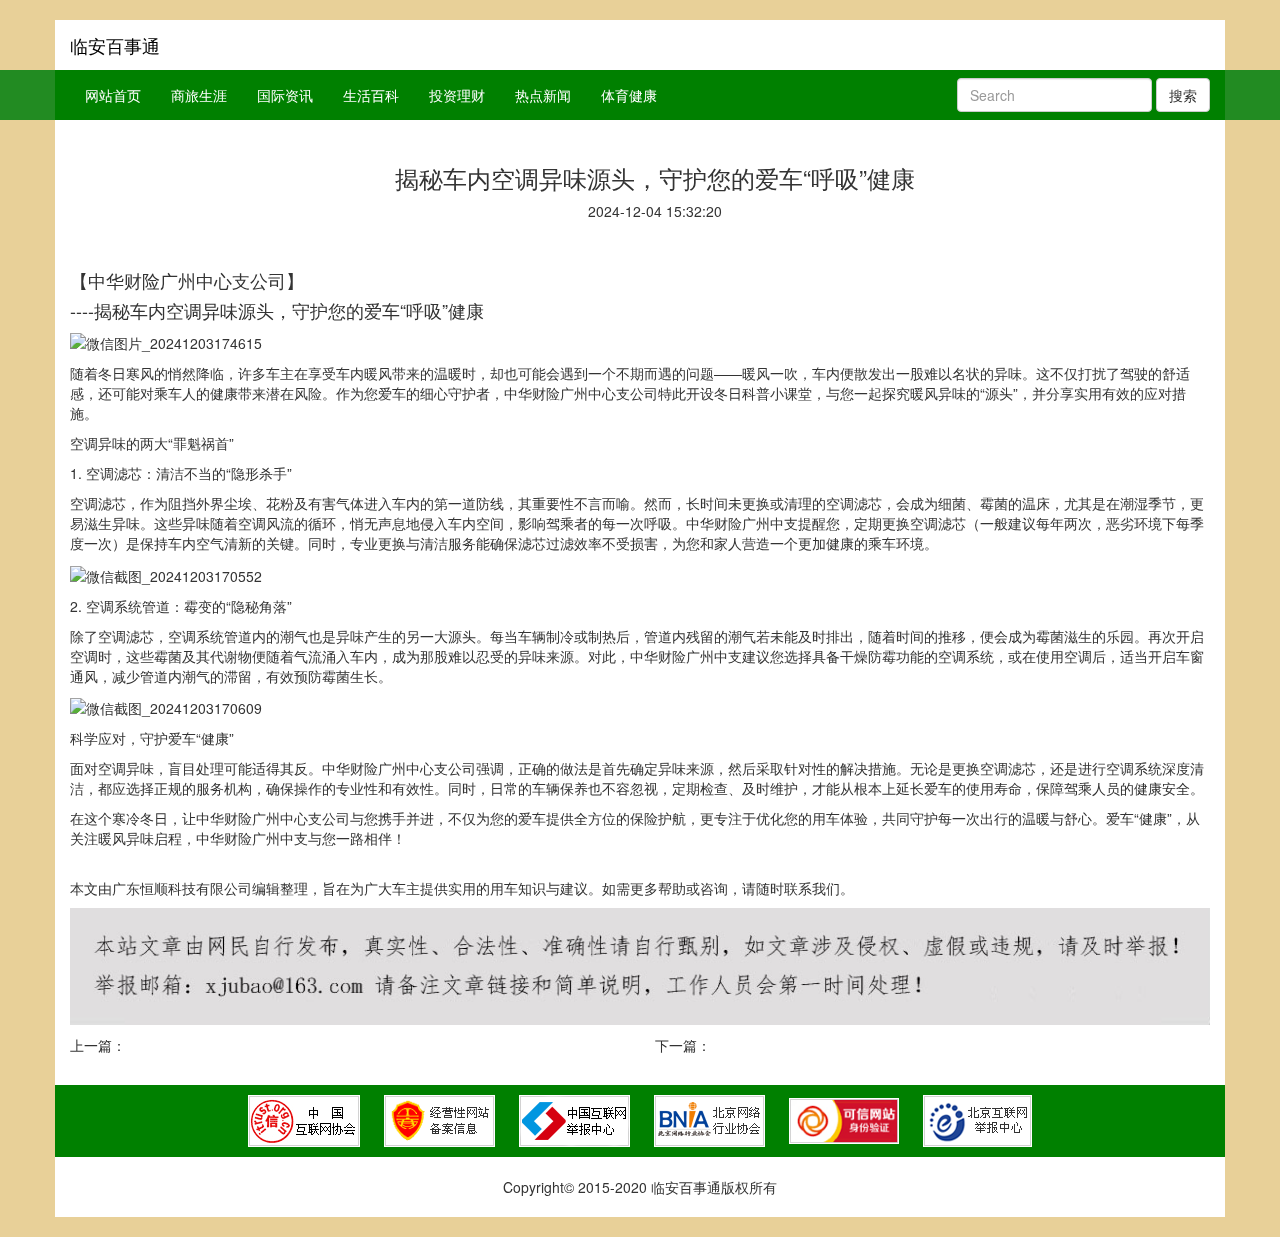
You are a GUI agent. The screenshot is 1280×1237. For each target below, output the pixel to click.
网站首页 (113, 95)
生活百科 (371, 95)
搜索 (1183, 95)
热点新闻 (543, 95)
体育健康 (629, 95)
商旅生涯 (199, 95)
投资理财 (457, 95)
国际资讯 (285, 95)
